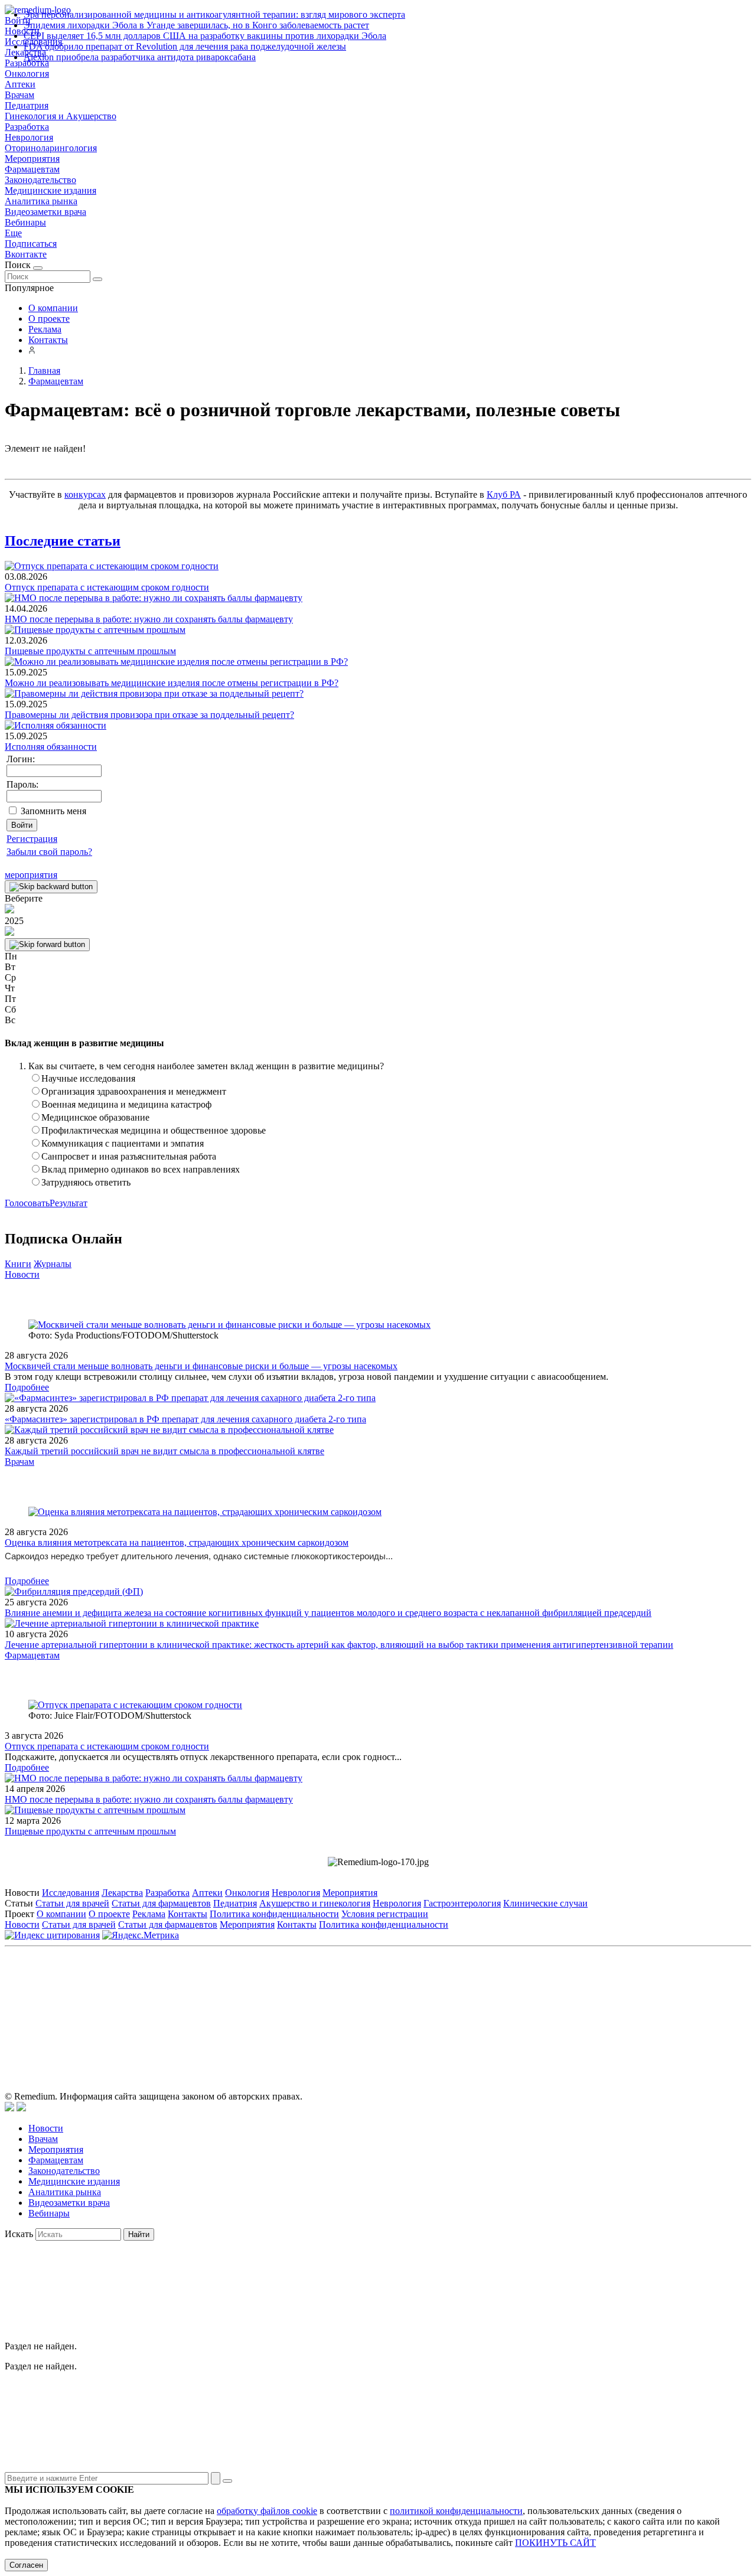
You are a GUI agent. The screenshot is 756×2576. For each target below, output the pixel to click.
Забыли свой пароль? (49, 852)
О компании (53, 308)
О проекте (49, 319)
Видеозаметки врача (45, 212)
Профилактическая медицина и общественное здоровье (154, 1130)
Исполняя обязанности (51, 747)
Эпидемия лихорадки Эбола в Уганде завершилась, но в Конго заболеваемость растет (196, 25)
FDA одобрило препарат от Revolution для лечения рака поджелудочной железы (185, 46)
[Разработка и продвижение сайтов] (9, 2108)
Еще (13, 233)
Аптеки (20, 84)
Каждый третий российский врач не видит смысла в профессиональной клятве (164, 1451)
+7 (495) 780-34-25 (353, 2005)
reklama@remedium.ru (508, 2005)
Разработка (27, 127)
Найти (139, 2234)
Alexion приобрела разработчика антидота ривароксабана (140, 57)
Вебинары (25, 222)
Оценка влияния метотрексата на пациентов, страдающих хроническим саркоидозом (177, 1542)
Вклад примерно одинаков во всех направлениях (141, 1169)
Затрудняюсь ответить (86, 1182)
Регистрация (32, 839)
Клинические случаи (545, 1903)
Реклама (45, 329)
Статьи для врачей (72, 1903)
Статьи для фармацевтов (161, 1903)
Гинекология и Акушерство (61, 116)
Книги (18, 1264)
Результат (69, 1203)
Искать (19, 2234)
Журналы (53, 1264)
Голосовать (27, 1203)
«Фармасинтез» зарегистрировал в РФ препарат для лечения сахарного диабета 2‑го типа (185, 1419)
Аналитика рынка (41, 201)
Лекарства (122, 1893)
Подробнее (27, 1387)
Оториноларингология (51, 148)
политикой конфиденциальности (456, 2511)
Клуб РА (504, 494)
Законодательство (40, 180)
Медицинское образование (95, 1117)
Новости (22, 1274)
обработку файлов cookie (267, 2511)
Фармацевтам (32, 169)
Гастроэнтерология (462, 1903)
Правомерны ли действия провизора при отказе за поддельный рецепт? (149, 715)
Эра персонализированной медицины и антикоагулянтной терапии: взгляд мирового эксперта (214, 14)
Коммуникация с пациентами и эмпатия (123, 1143)
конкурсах (85, 494)
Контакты (48, 340)
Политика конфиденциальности (274, 1914)
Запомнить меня (53, 811)
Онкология (27, 74)
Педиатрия (27, 105)
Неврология (29, 137)
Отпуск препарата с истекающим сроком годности (107, 587)
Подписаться (31, 244)
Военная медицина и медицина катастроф (126, 1104)
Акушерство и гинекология (315, 1903)
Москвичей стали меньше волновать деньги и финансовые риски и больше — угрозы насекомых (201, 1366)
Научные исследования (88, 1078)
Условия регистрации (385, 1914)
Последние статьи (63, 541)
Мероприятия (32, 159)
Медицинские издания (50, 190)
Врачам (19, 95)
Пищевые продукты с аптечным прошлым (90, 651)
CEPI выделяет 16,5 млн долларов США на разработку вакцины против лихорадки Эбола (205, 36)
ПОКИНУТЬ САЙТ (555, 2543)
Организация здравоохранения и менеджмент (134, 1091)
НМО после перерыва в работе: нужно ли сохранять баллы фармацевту (149, 619)
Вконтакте (26, 254)
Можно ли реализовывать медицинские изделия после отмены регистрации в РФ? (172, 683)
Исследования (71, 1893)
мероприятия (31, 875)
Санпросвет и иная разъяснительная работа (129, 1156)
